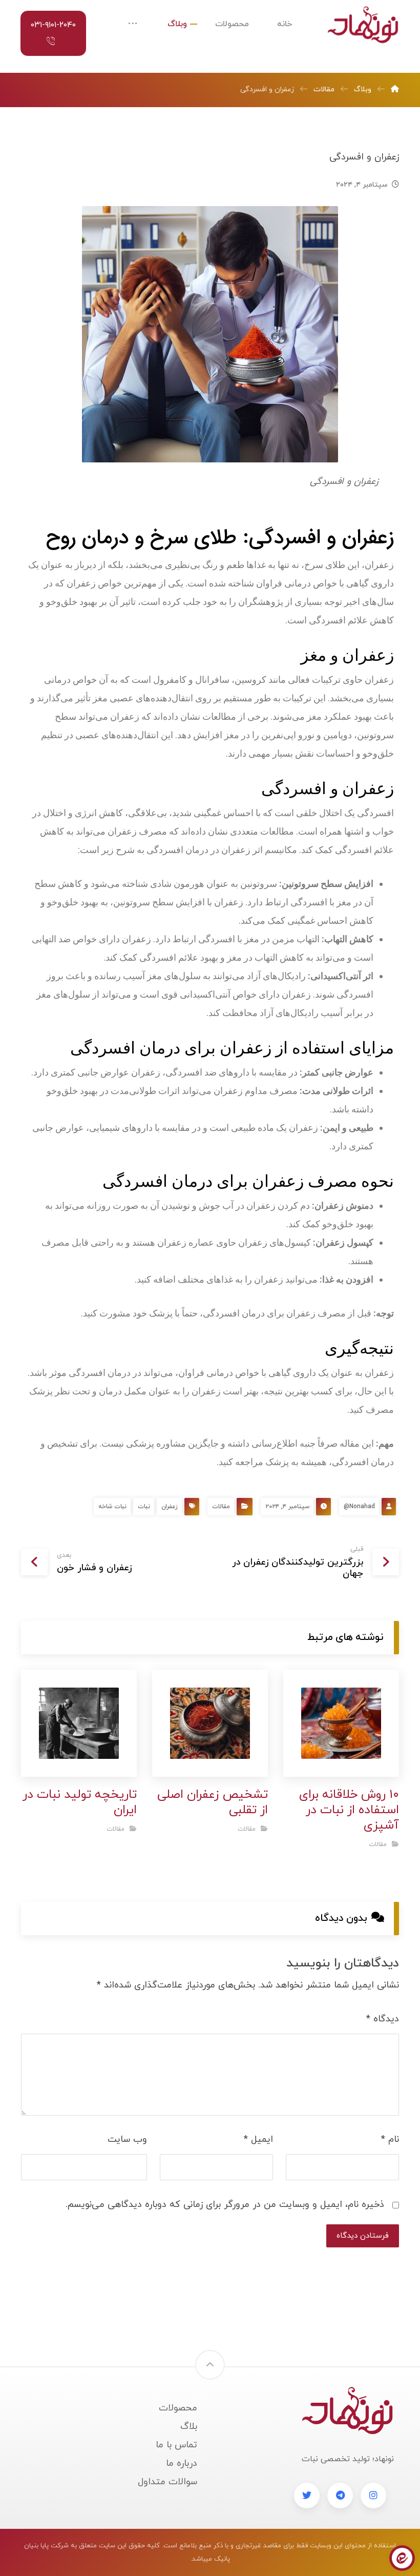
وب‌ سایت (127, 2139)
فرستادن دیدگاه (363, 2236)
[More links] (133, 24)
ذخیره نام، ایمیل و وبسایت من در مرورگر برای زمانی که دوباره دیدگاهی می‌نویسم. (225, 2205)
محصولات (178, 2408)
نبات (144, 1507)
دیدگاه (383, 2019)
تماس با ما (176, 2445)
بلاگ (189, 2427)
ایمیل (258, 2139)
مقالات (221, 1507)
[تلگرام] (340, 2496)
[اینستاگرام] (373, 2496)
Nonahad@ (359, 1507)
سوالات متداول (167, 2482)
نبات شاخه (112, 1507)
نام (390, 2139)
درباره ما (182, 2463)
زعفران (170, 1507)
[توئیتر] (307, 2496)
